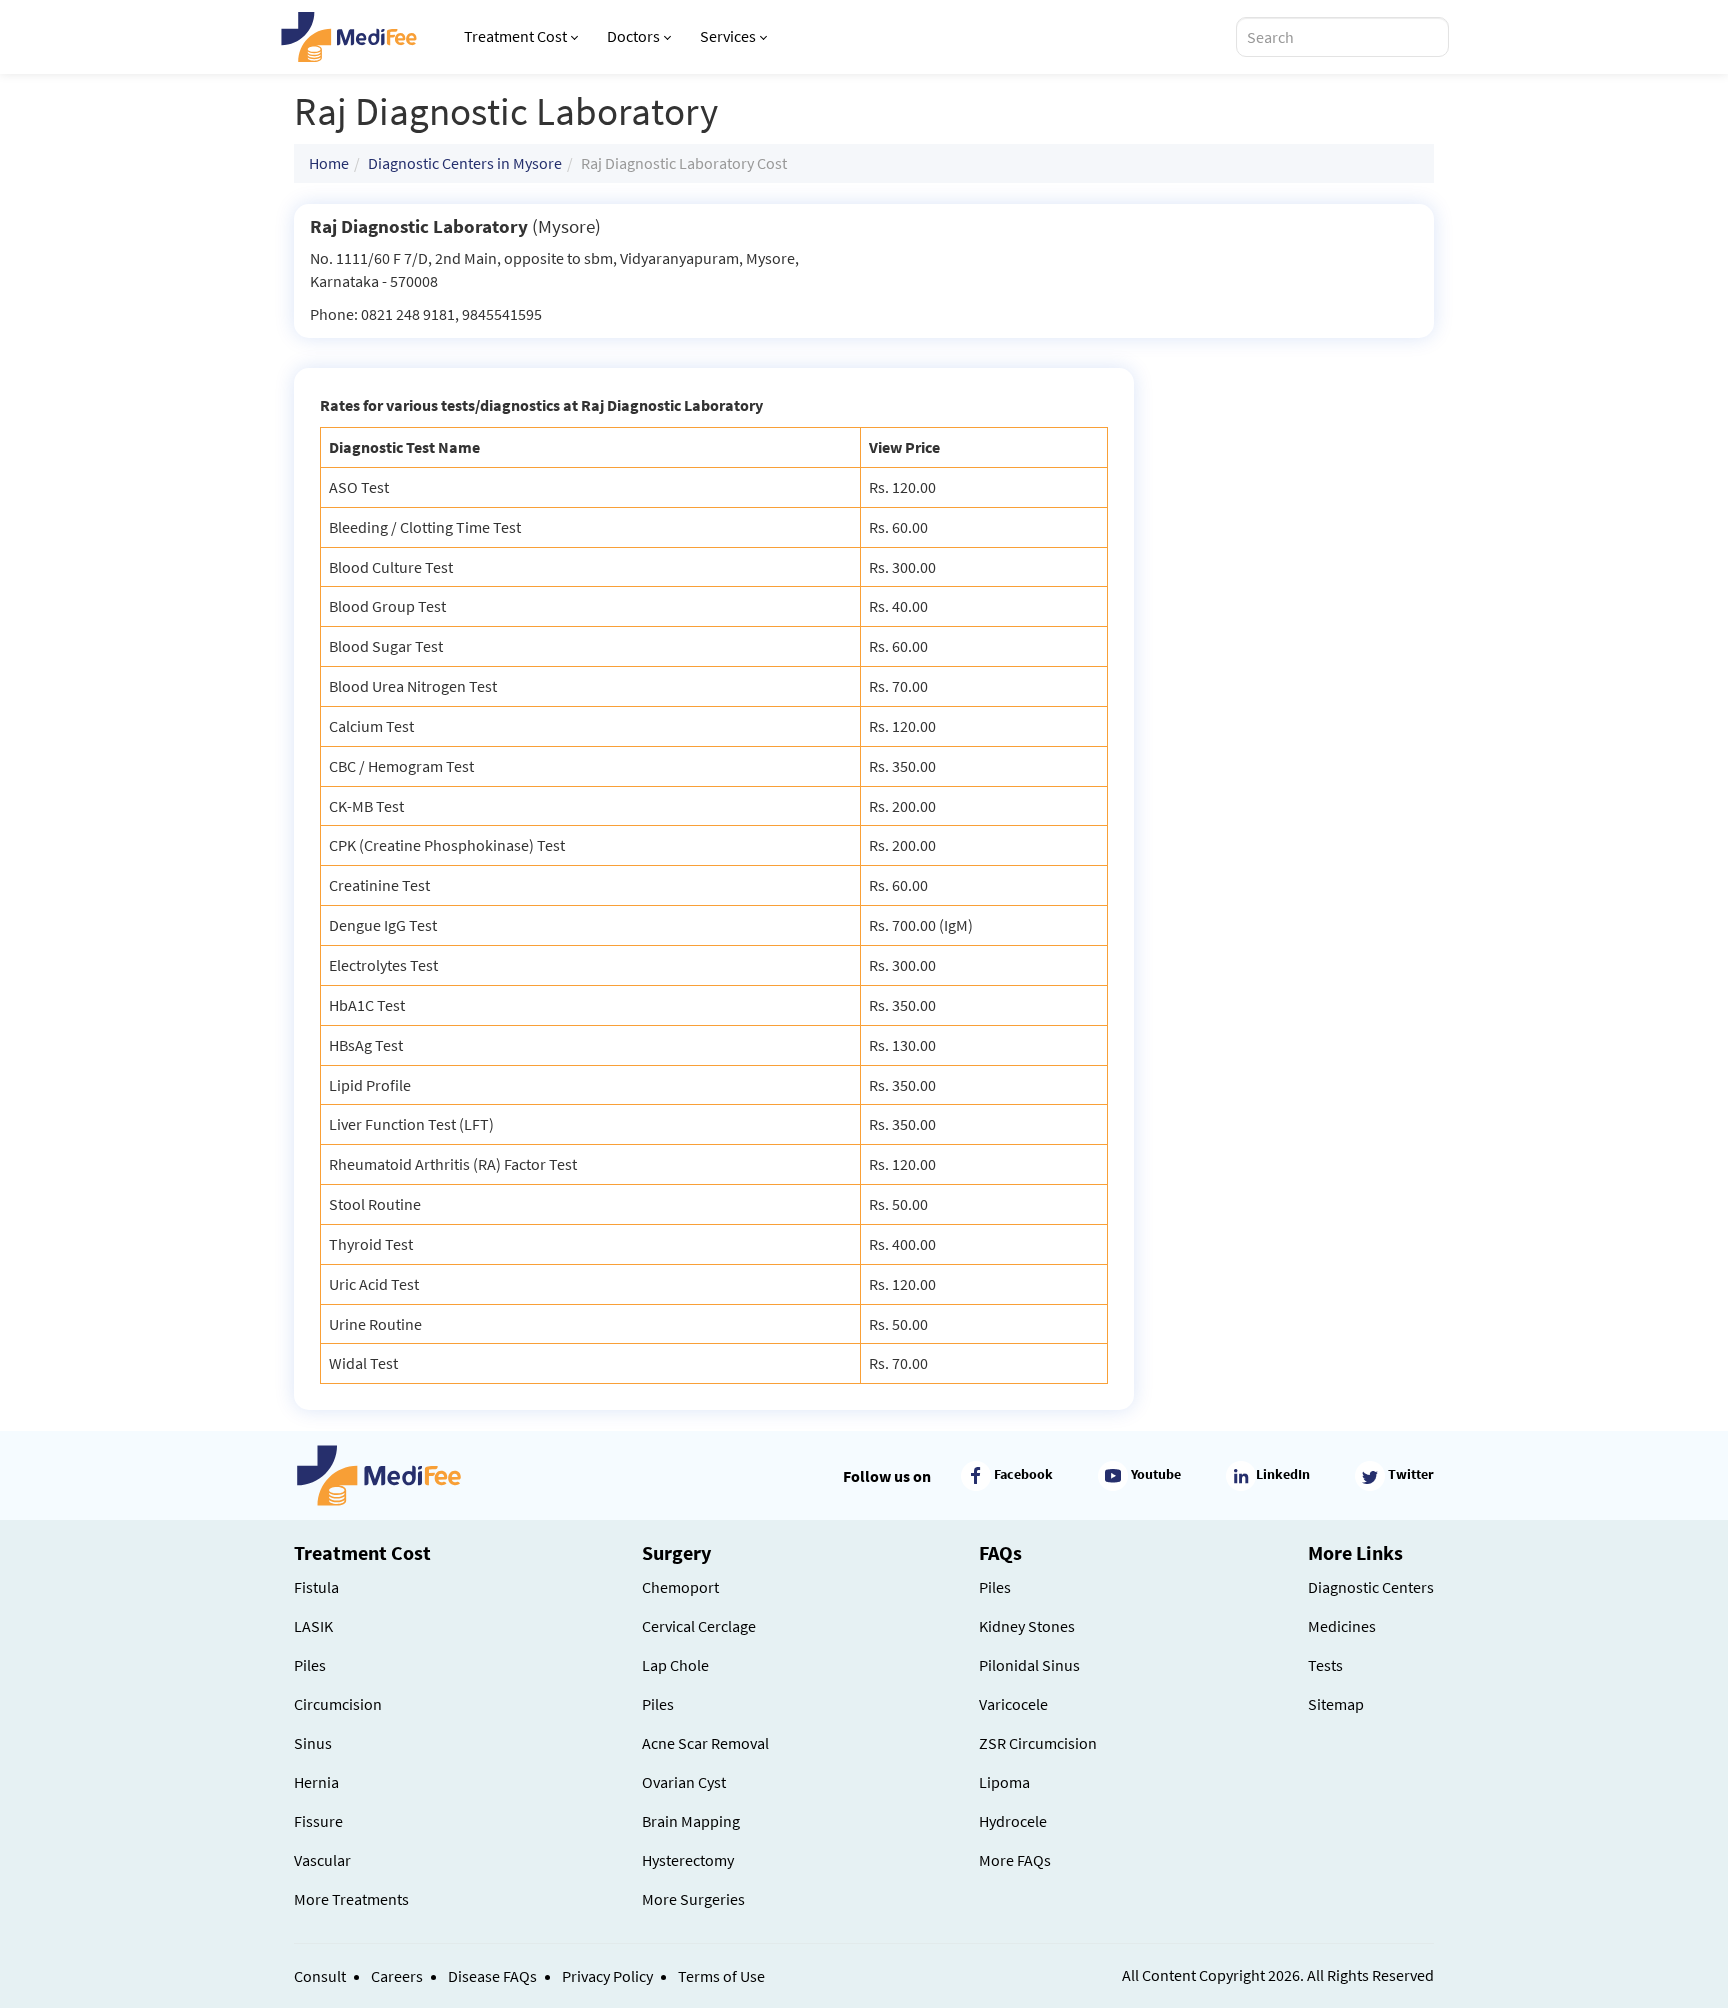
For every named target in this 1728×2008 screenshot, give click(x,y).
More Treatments (351, 1899)
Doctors (633, 36)
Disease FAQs (492, 1976)
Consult (320, 1976)
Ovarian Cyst (684, 1782)
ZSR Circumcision (1038, 1743)
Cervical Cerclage (699, 1626)
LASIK (313, 1626)
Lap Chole (675, 1665)
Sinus (313, 1743)
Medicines (1342, 1626)
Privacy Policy (607, 1976)
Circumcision (338, 1704)
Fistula (316, 1587)
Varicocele (1013, 1704)
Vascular (322, 1860)
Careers (397, 1976)
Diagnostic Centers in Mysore (465, 163)
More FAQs (1015, 1860)
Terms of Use (721, 1976)
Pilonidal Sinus (1029, 1665)
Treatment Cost (515, 36)
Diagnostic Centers (1371, 1587)
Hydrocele (1013, 1821)
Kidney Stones (1027, 1626)
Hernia (316, 1782)
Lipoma (1004, 1782)
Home (329, 163)
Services (728, 36)
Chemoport (680, 1587)
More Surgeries (693, 1899)
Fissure (318, 1821)
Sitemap (1336, 1704)
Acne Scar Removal (705, 1743)
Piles (310, 1665)
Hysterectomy (688, 1860)
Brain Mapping (691, 1821)
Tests (1325, 1665)
